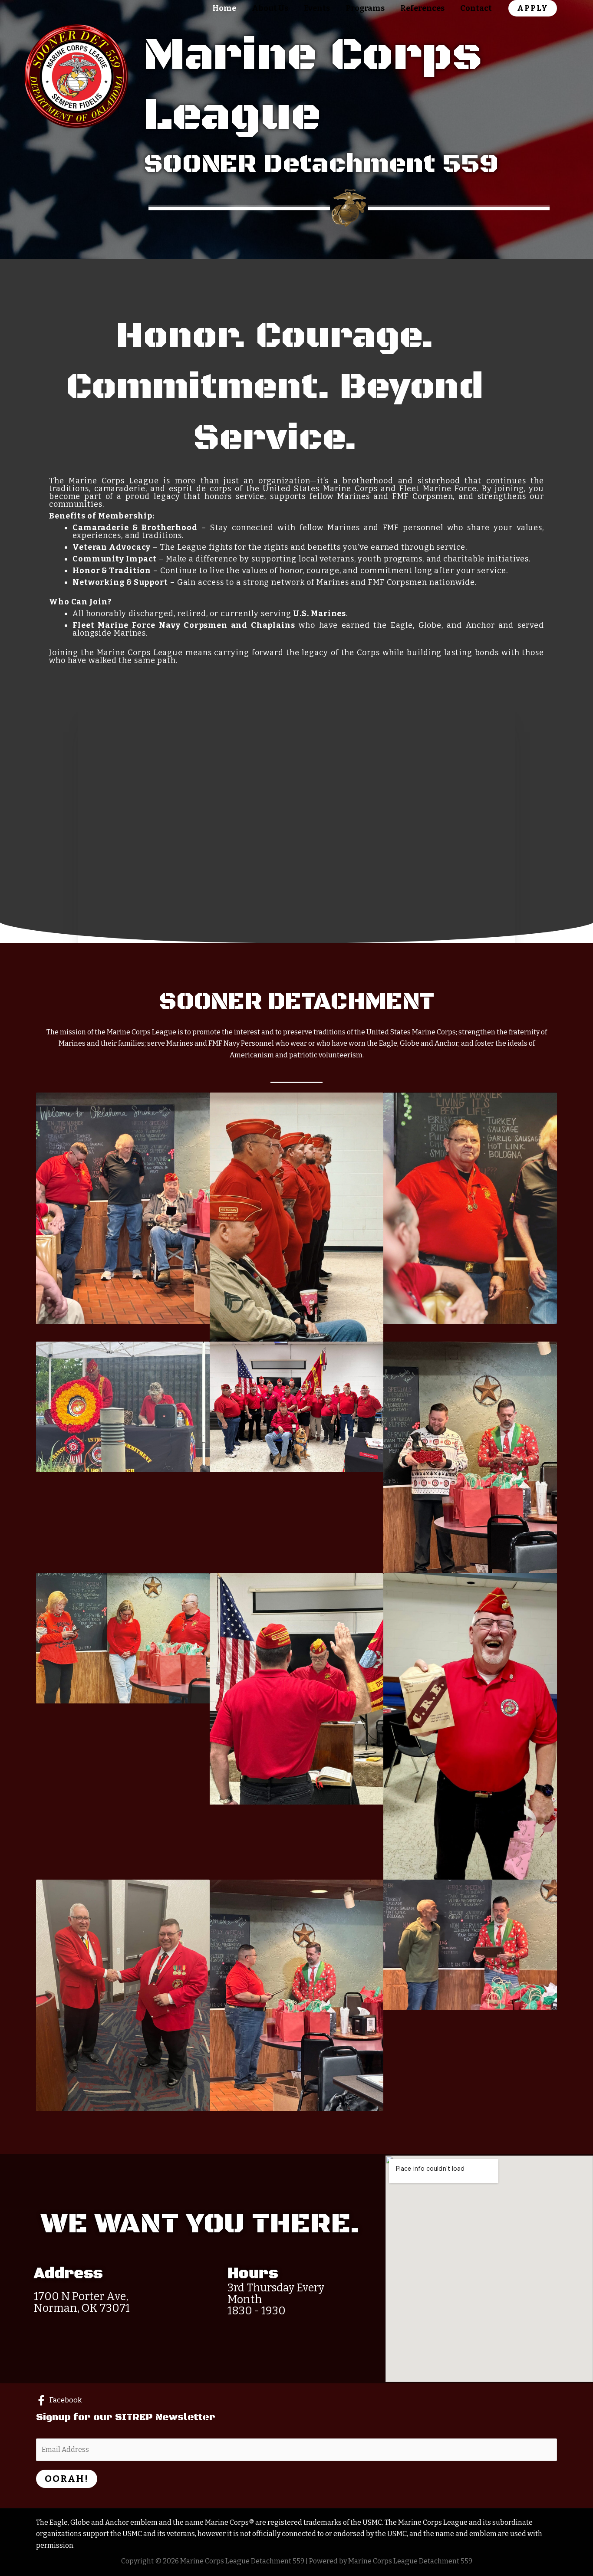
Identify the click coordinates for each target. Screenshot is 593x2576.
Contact (476, 8)
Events (317, 8)
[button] (533, 8)
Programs (365, 8)
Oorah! (67, 2479)
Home (224, 8)
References (422, 8)
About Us (270, 8)
